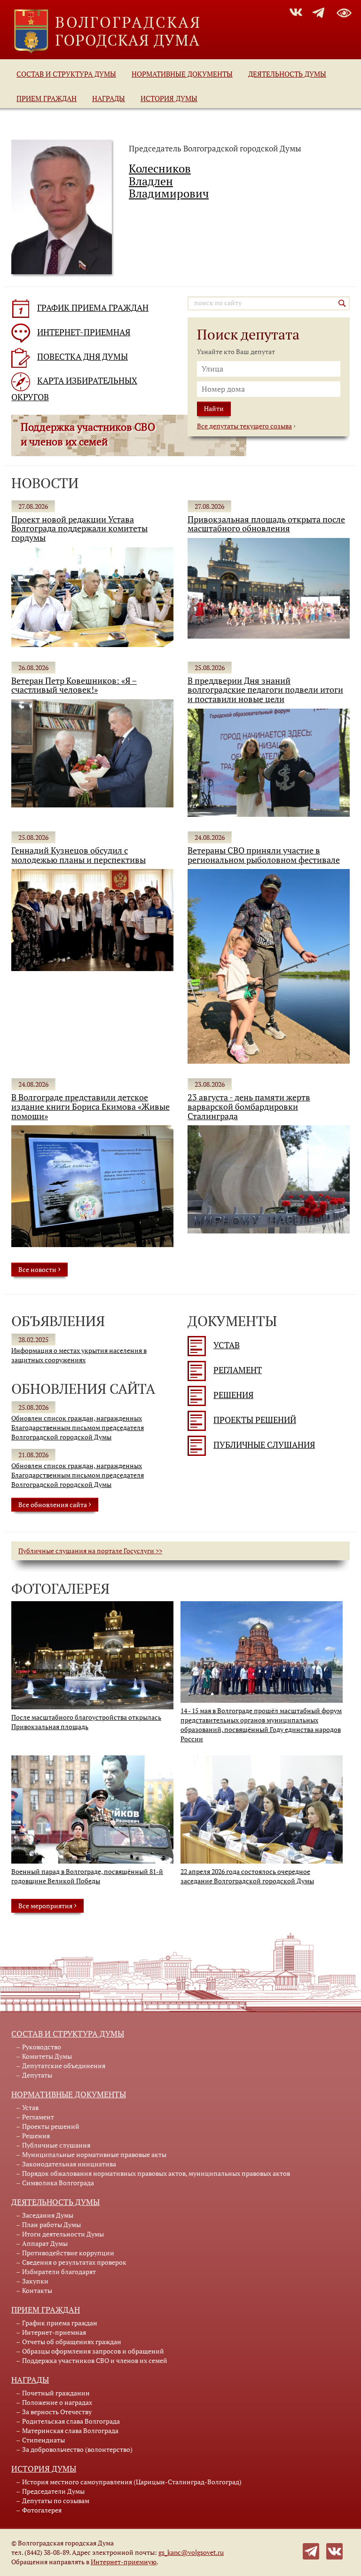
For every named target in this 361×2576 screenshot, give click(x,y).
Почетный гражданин (56, 2393)
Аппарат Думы (45, 2243)
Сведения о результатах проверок (74, 2262)
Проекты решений (255, 1420)
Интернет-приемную (124, 2562)
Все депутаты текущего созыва (244, 426)
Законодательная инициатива (69, 2164)
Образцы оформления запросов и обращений (93, 2351)
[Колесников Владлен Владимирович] (62, 206)
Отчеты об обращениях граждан (72, 2342)
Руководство (42, 2047)
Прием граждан (47, 98)
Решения (233, 1395)
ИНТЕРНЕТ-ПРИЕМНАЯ (84, 332)
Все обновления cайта (55, 1504)
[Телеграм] (311, 2550)
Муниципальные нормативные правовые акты (94, 2154)
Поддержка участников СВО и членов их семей (95, 2360)
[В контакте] (334, 2550)
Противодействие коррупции (68, 2253)
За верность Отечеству (57, 2412)
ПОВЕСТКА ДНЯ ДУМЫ (82, 357)
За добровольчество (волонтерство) (77, 2449)
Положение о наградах (57, 2402)
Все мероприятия (47, 1905)
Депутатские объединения (64, 2066)
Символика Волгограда (58, 2183)
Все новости (39, 1269)
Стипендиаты (43, 2440)
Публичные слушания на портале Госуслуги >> (90, 1551)
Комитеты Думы (47, 2056)
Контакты (37, 2290)
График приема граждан (60, 2323)
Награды (109, 98)
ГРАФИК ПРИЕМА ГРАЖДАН (93, 308)
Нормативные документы (182, 74)
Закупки (35, 2281)
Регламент (238, 1370)
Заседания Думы (48, 2215)
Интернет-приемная (54, 2332)
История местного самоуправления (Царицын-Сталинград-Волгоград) (132, 2482)
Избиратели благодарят (59, 2272)
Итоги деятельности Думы (63, 2234)
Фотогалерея (42, 2510)
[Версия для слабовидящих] (344, 11)
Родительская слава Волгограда (71, 2421)
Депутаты (37, 2075)
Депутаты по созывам (56, 2501)
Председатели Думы (53, 2491)
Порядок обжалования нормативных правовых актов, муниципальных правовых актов (156, 2173)
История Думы (169, 98)
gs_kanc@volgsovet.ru (191, 2552)
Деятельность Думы (287, 74)
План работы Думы (51, 2224)
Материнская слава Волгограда (70, 2430)
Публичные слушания (264, 1445)
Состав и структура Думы (66, 74)
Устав (227, 1345)
